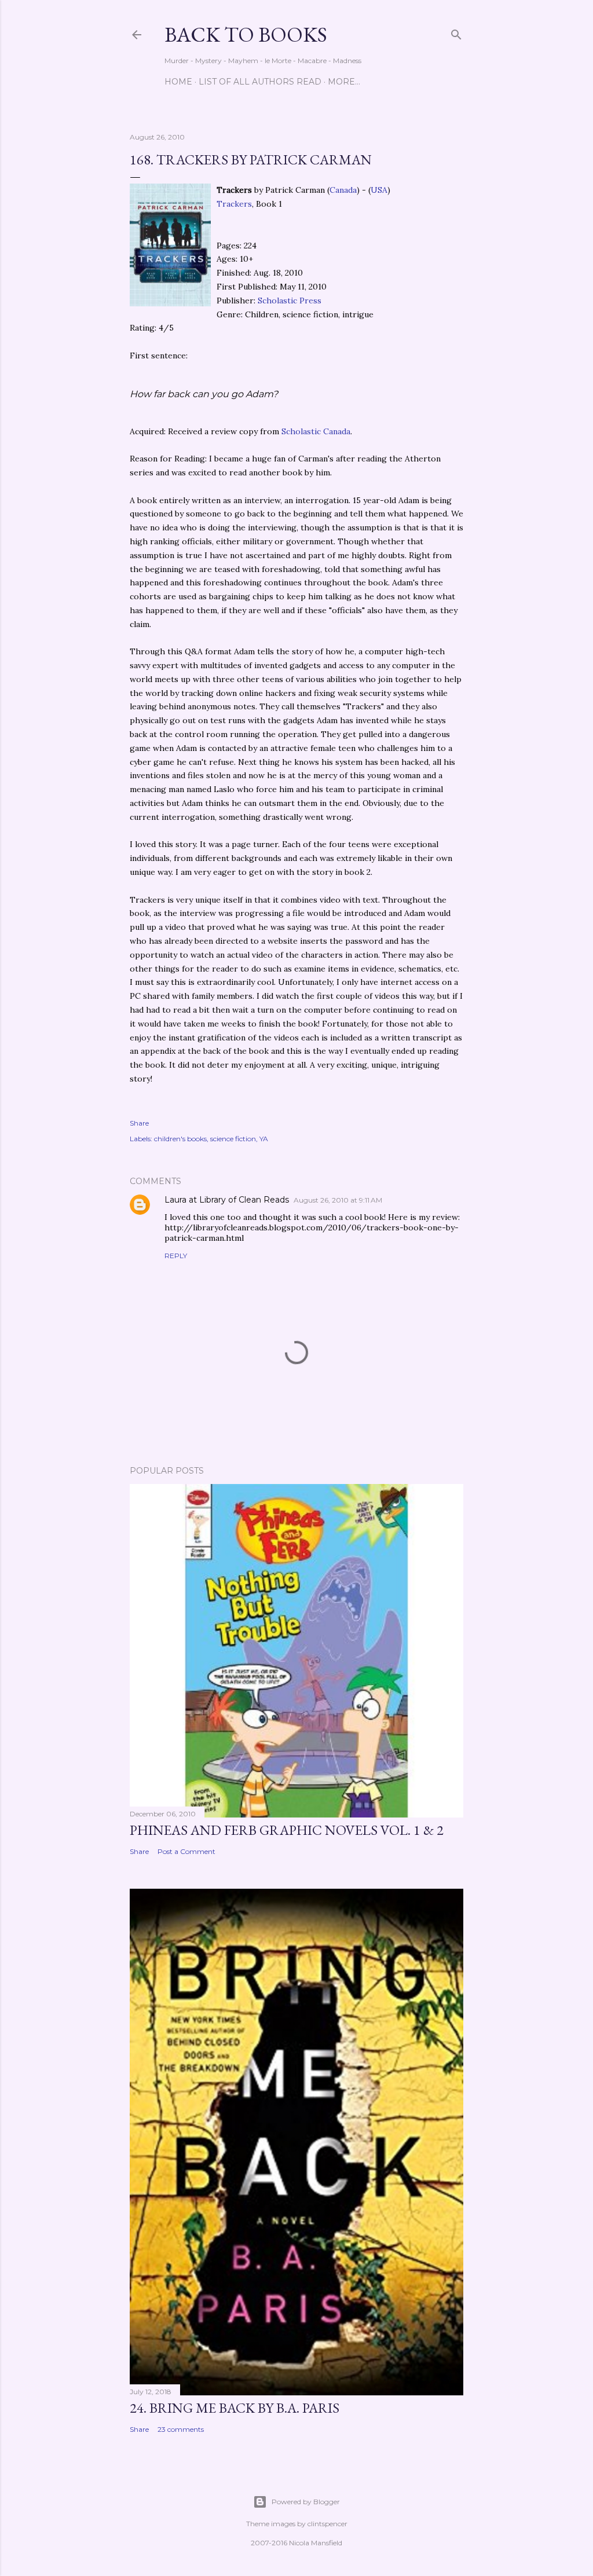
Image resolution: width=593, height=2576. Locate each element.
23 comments (181, 2429)
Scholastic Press (290, 301)
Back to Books (246, 34)
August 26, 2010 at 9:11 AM (338, 1200)
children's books (180, 1139)
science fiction (233, 1139)
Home (178, 82)
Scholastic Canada (316, 431)
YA (264, 1139)
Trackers (234, 204)
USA (379, 190)
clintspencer (327, 2524)
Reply (176, 1256)
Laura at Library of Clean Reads (227, 1200)
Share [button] (139, 1123)
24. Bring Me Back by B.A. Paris (235, 2408)
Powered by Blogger (306, 2502)
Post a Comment (186, 1851)
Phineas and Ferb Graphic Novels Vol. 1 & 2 (287, 1830)
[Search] (456, 32)
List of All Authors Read (260, 82)
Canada (343, 190)
